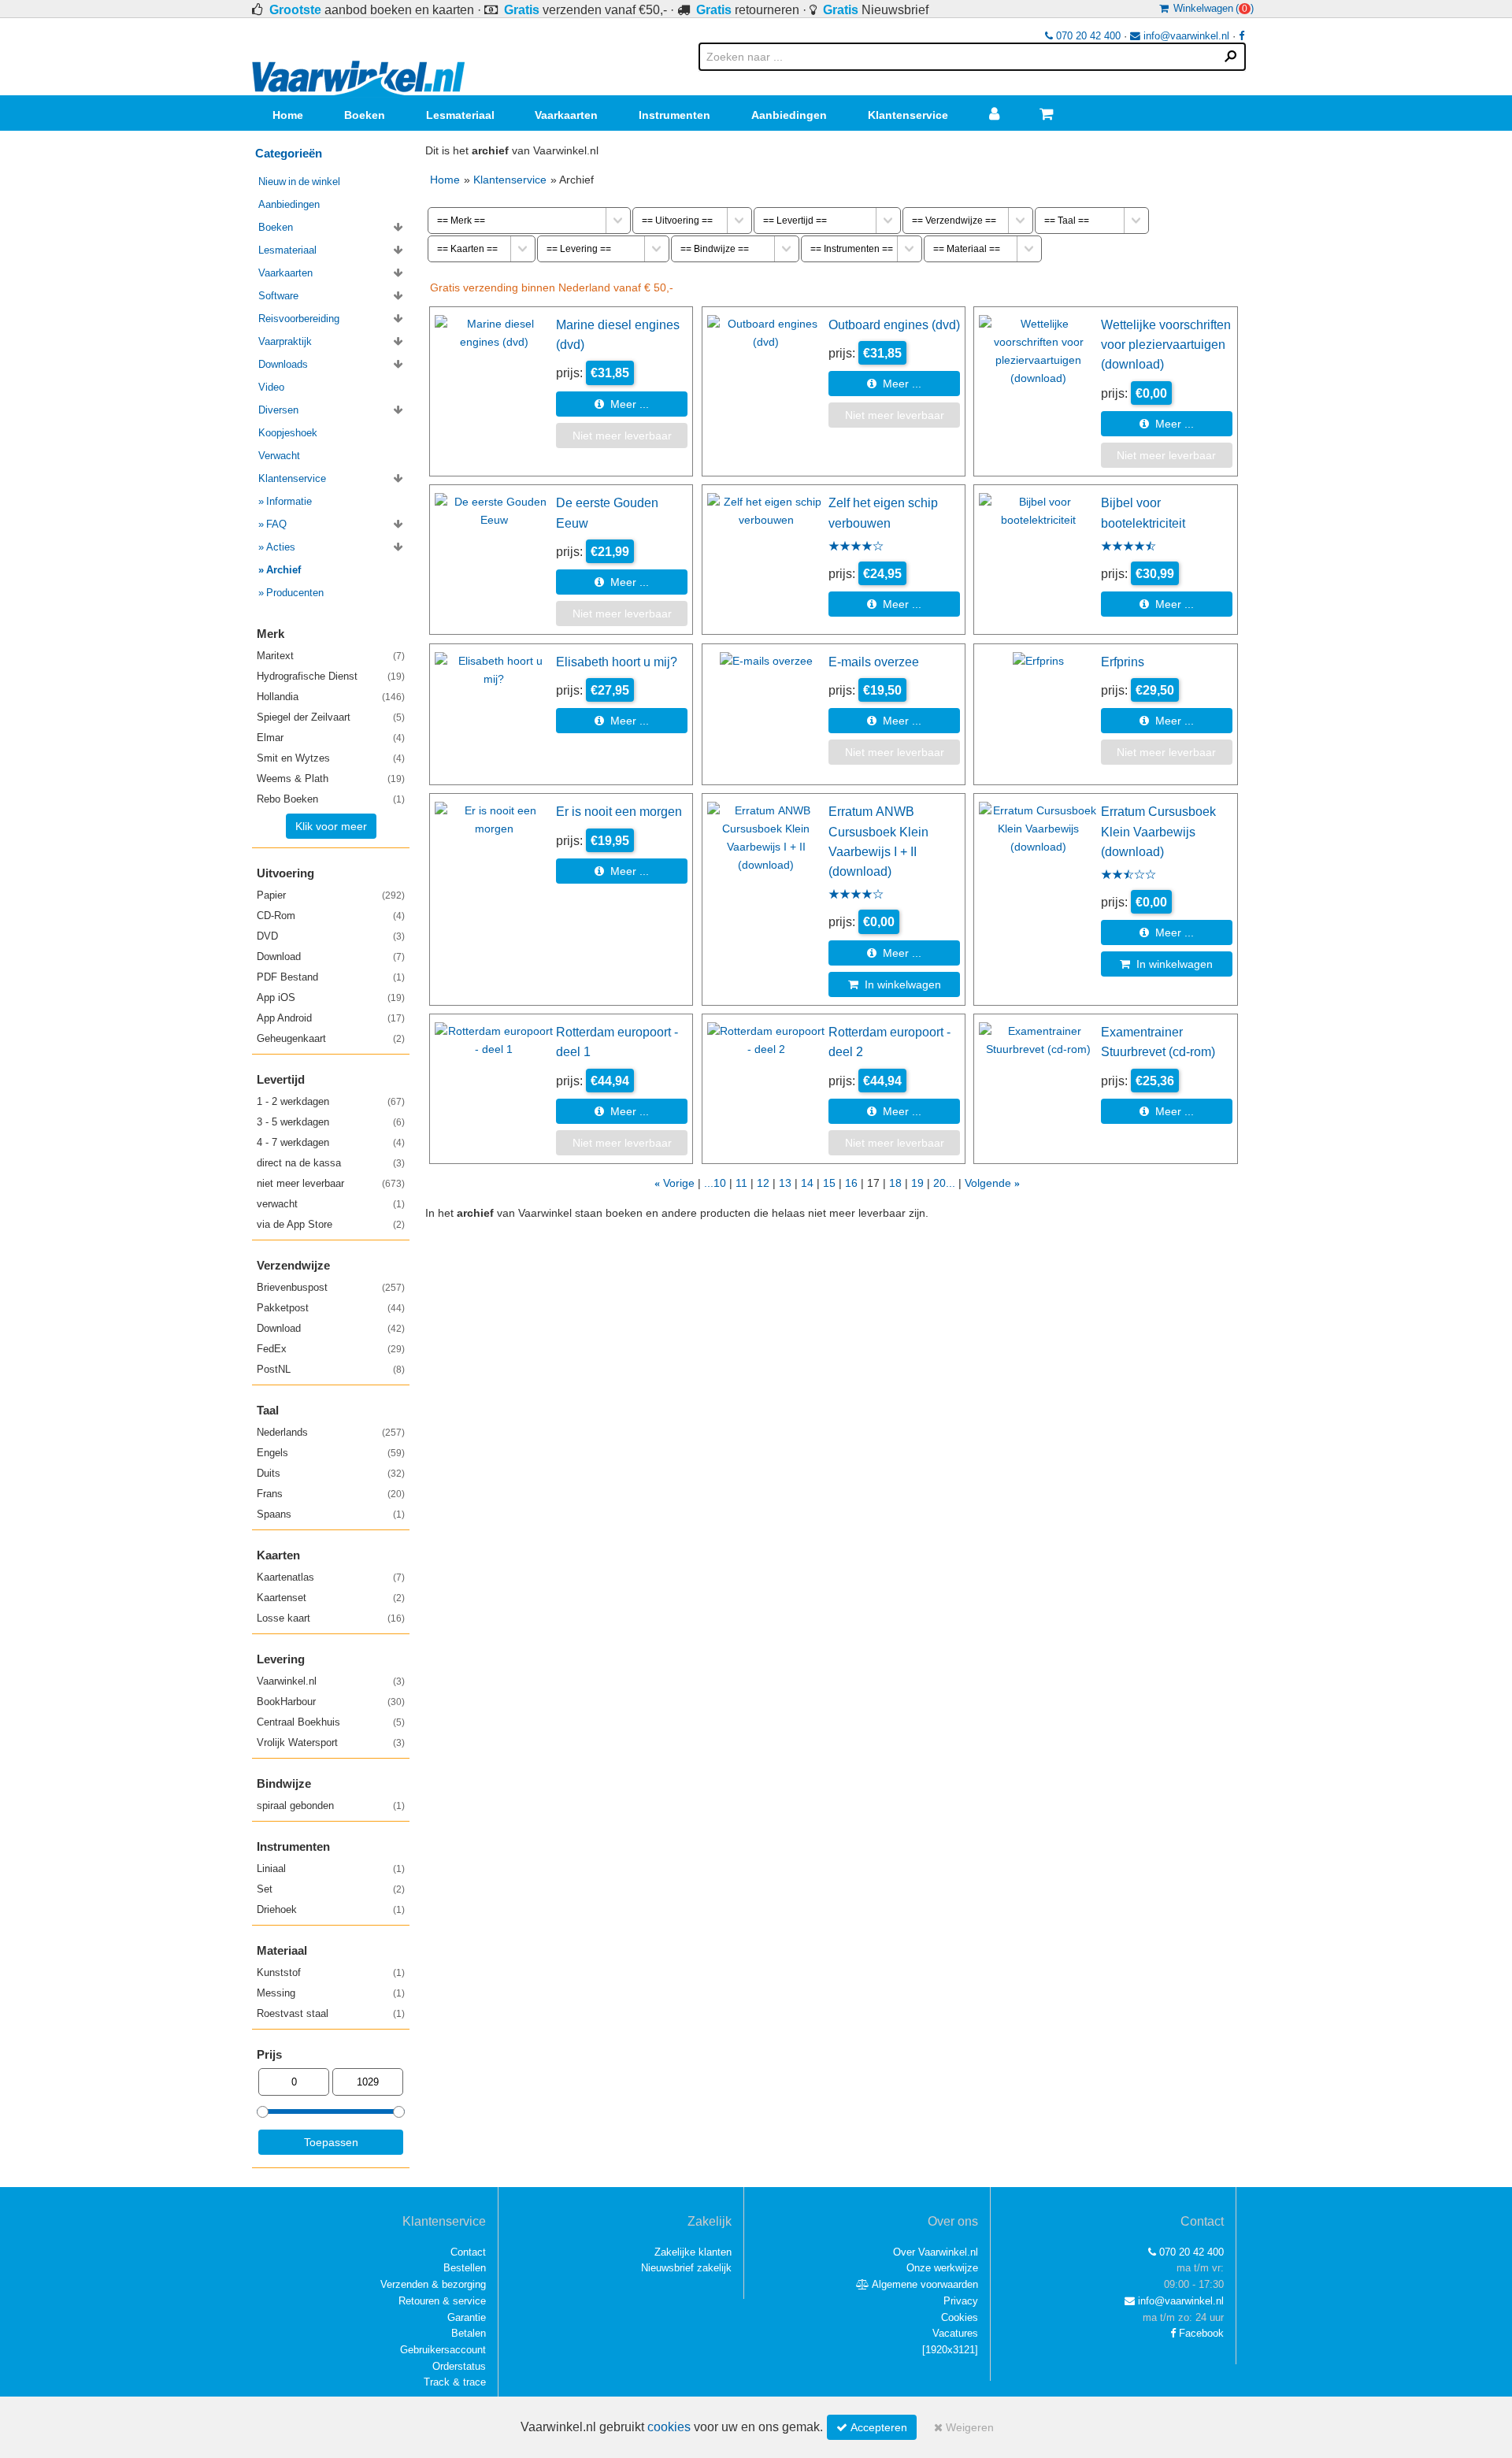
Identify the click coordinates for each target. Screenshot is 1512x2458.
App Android (331, 1018)
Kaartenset (331, 1598)
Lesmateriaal (460, 115)
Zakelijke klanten (693, 2252)
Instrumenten (674, 115)
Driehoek (331, 1909)
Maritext (331, 656)
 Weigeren (964, 2427)
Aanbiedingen (789, 115)
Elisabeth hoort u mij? (617, 662)
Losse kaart (331, 1618)
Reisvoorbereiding (299, 319)
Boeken (365, 115)
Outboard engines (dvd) (894, 324)
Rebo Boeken (331, 799)
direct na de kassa (331, 1163)
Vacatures (955, 2333)
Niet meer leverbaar (622, 436)
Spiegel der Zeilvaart (331, 717)
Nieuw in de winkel (299, 182)
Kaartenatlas (331, 1577)
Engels (331, 1453)
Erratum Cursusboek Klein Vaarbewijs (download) (1158, 831)
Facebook (1200, 2333)
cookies (669, 2427)
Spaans (331, 1514)
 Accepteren (872, 2427)
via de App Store (331, 1224)
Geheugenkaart (331, 1038)
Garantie (467, 2317)
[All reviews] (856, 547)
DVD (331, 936)
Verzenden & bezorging (433, 2284)
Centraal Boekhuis (331, 1722)
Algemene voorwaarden (924, 2284)
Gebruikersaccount (443, 2350)
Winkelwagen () (1211, 8)
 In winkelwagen (895, 984)
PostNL (331, 1369)
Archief (283, 570)
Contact (468, 2252)
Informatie (289, 501)
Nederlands (331, 1432)
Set (331, 1889)
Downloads (283, 364)
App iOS (331, 997)
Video (271, 387)
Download (331, 957)
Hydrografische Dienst (331, 676)
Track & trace (455, 2382)
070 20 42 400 (1087, 36)
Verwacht (279, 456)
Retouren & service (442, 2301)
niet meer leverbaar (331, 1183)
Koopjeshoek (288, 433)
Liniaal (331, 1869)
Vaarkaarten (566, 115)
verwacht (331, 1204)
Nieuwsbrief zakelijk (686, 2268)
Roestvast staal (331, 2013)
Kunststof (331, 1972)
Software (278, 296)
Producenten (295, 593)
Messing (331, 1993)
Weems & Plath (331, 779)
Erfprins (1123, 662)
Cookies (960, 2317)
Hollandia (331, 697)
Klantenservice (908, 115)
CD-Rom (331, 916)
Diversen (278, 410)
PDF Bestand (331, 977)
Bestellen (465, 2268)
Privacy (961, 2301)
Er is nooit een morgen (619, 811)
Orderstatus (459, 2366)
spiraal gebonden (331, 1805)
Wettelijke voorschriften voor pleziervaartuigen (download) (1166, 345)
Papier (331, 895)
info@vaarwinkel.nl (1185, 36)
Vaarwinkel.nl (331, 1681)
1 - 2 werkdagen (331, 1101)
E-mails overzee (874, 662)
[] (950, 2350)
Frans (331, 1494)
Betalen (469, 2333)
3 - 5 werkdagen (331, 1122)
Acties (281, 547)
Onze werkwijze (942, 2268)
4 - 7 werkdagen (331, 1142)
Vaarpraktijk (285, 341)
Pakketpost (331, 1308)
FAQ (276, 524)
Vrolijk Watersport (331, 1742)
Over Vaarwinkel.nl (936, 2252)
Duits (331, 1473)
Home (288, 115)
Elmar (331, 738)
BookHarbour (331, 1702)
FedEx (331, 1349)
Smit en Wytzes (331, 758)
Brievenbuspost (331, 1287)
